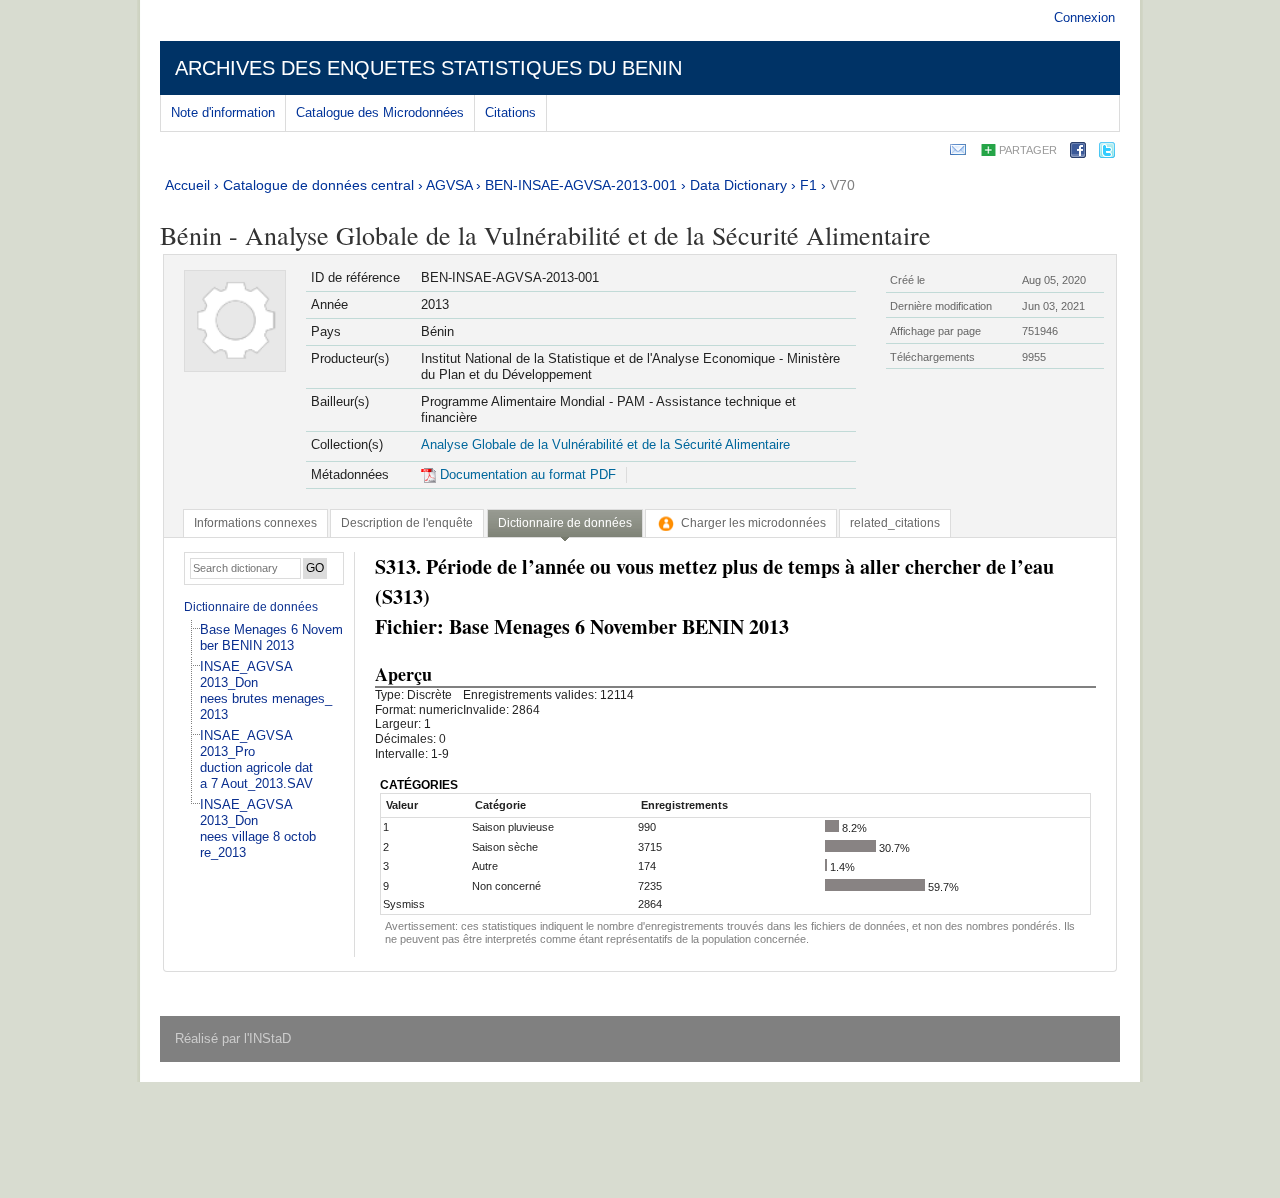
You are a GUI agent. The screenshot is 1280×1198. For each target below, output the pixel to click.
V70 (842, 185)
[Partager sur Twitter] (1107, 153)
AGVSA (449, 185)
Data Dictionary (738, 185)
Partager (1028, 150)
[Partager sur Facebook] (1078, 153)
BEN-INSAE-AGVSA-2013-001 (581, 185)
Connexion (1084, 17)
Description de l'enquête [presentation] (407, 523)
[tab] (255, 523)
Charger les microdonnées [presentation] (753, 523)
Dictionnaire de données (251, 607)
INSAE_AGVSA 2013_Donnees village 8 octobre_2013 (258, 828)
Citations (510, 112)
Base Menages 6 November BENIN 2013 (271, 637)
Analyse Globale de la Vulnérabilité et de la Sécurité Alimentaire (605, 444)
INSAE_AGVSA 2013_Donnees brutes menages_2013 (266, 690)
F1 (808, 185)
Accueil (187, 185)
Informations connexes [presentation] (255, 523)
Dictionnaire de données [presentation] (565, 523)
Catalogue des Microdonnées (380, 112)
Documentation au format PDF (526, 474)
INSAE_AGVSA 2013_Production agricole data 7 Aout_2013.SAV (256, 759)
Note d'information (223, 112)
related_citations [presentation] (895, 523)
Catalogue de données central (318, 185)
